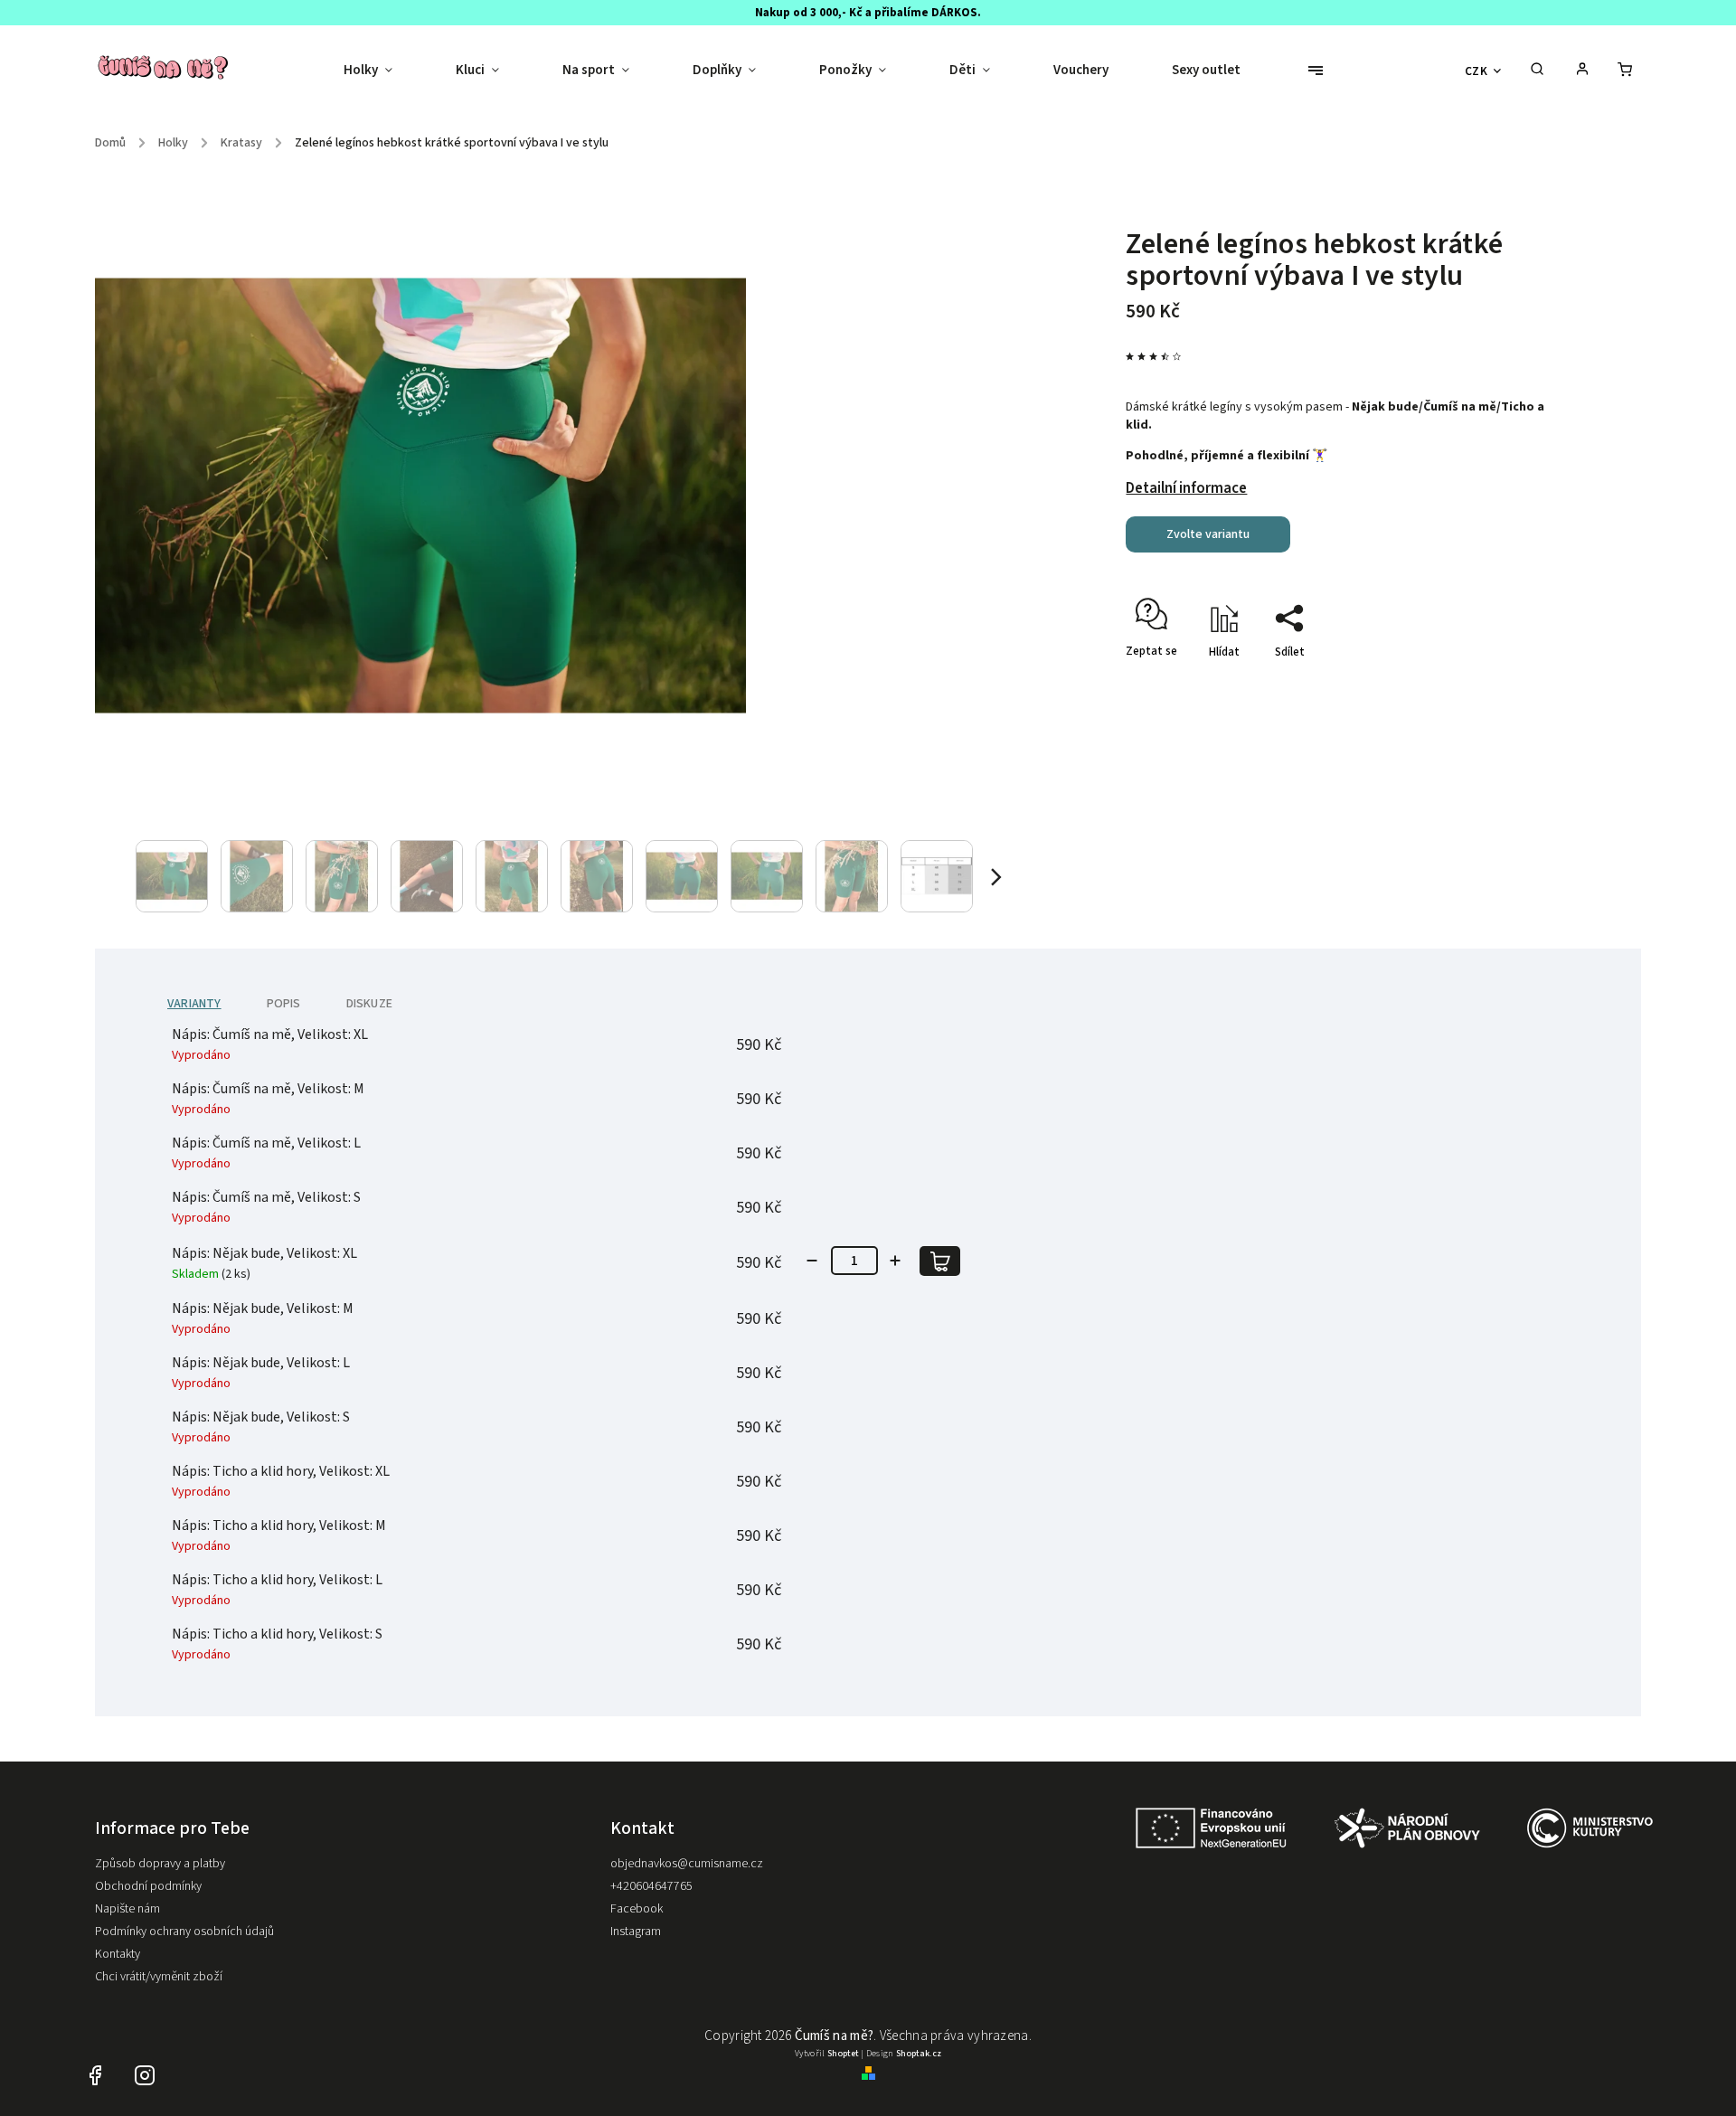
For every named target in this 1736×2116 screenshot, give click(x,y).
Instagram (636, 1932)
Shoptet (843, 2054)
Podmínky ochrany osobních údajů (184, 1932)
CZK (1477, 71)
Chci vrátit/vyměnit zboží (159, 1977)
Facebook (637, 1909)
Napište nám (127, 1909)
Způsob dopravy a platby (160, 1864)
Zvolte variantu (1208, 534)
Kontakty (118, 1954)
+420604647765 (651, 1886)
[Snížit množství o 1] (812, 1261)
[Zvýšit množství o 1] (895, 1261)
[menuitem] (384, 71)
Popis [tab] (284, 1004)
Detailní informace (1186, 488)
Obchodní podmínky (148, 1886)
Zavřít (1492, 684)
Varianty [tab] (194, 1004)
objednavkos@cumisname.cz (687, 1864)
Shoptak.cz (919, 2054)
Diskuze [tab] (369, 1004)
